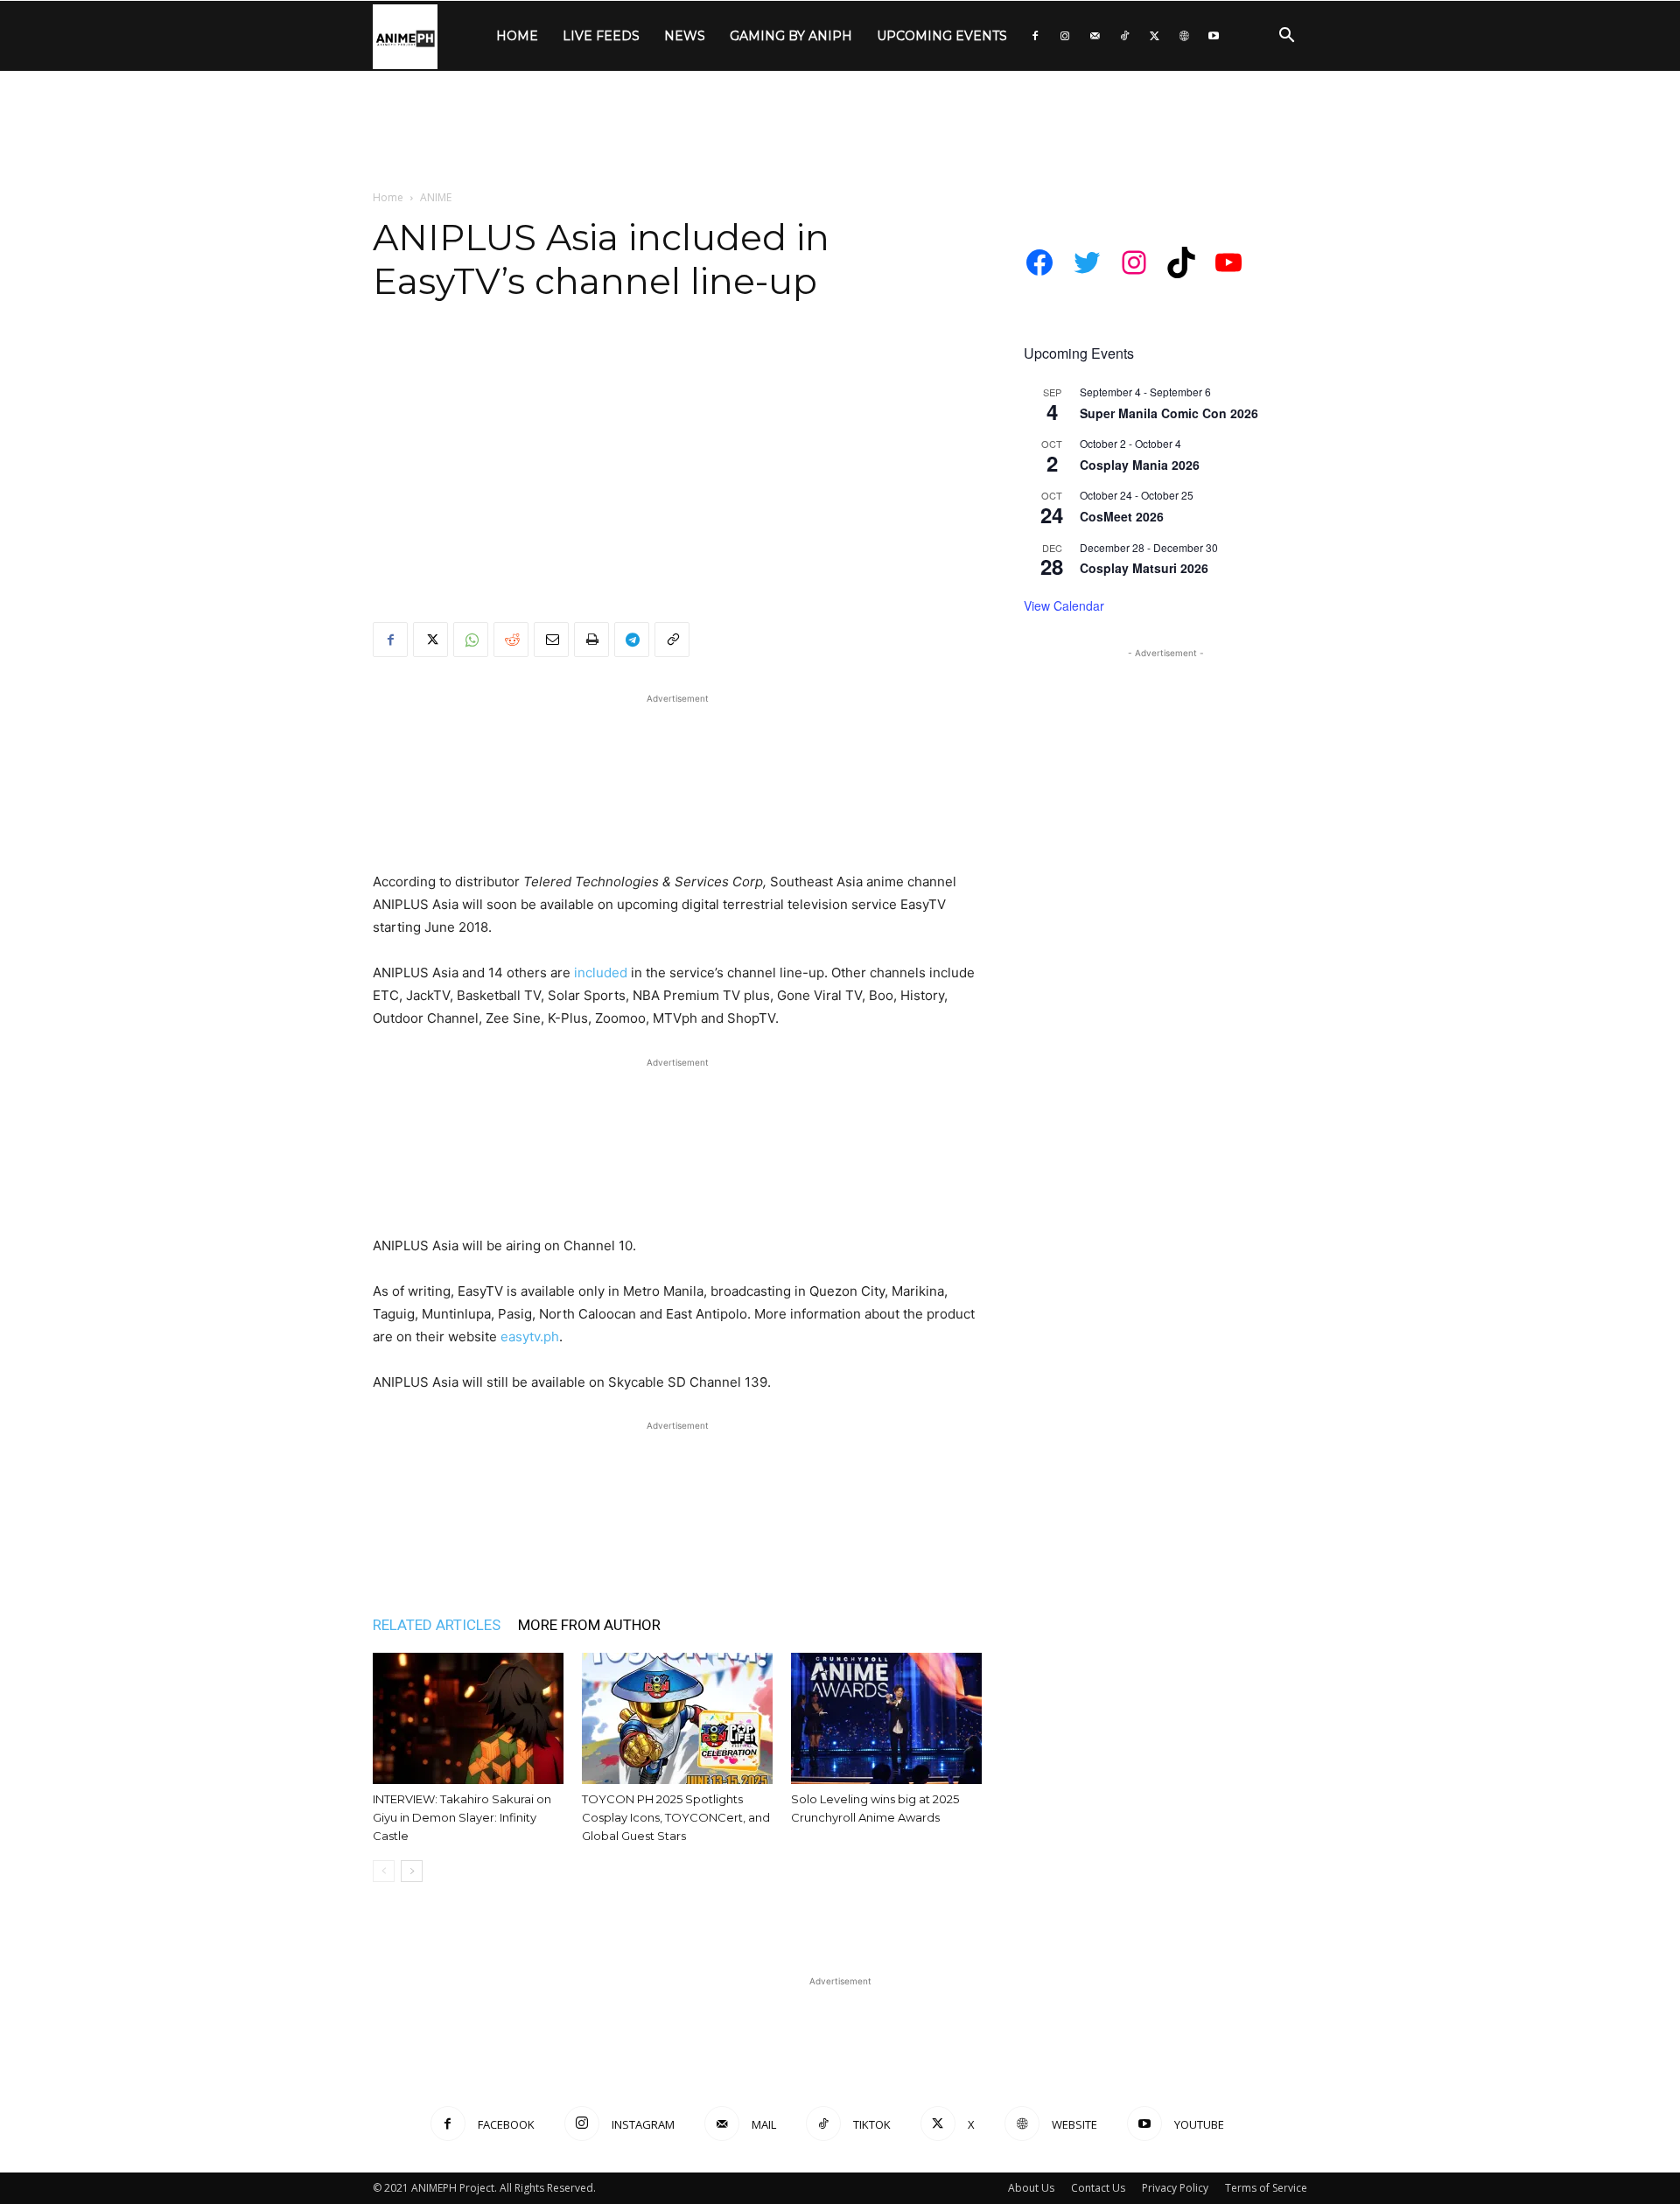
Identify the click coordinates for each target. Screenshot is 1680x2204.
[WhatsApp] (471, 640)
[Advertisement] (840, 131)
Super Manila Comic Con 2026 (1169, 413)
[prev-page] (384, 1871)
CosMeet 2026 (1122, 516)
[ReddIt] (511, 640)
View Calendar (1064, 605)
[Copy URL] (672, 640)
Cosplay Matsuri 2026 (1144, 568)
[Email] (551, 640)
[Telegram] (632, 640)
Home (388, 197)
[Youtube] (1214, 36)
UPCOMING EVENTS (942, 36)
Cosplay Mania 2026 (1140, 465)
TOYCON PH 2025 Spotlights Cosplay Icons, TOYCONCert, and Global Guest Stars (676, 1817)
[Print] (591, 640)
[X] (1154, 36)
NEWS (685, 36)
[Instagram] (1065, 36)
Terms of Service (1266, 2188)
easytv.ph (530, 1336)
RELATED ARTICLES (437, 1625)
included (601, 973)
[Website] (1184, 36)
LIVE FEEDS (601, 36)
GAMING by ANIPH (791, 36)
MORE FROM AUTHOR (589, 1625)
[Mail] (1095, 36)
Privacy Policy (1175, 2188)
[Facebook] (1035, 36)
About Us (1031, 2188)
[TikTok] (1124, 36)
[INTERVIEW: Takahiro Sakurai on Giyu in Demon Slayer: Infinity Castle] (468, 1718)
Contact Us (1098, 2188)
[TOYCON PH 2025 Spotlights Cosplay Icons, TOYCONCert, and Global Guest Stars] (677, 1718)
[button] (1286, 37)
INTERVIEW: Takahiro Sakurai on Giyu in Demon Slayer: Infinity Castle (462, 1817)
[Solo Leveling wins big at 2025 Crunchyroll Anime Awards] (886, 1718)
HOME (517, 36)
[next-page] (412, 1871)
